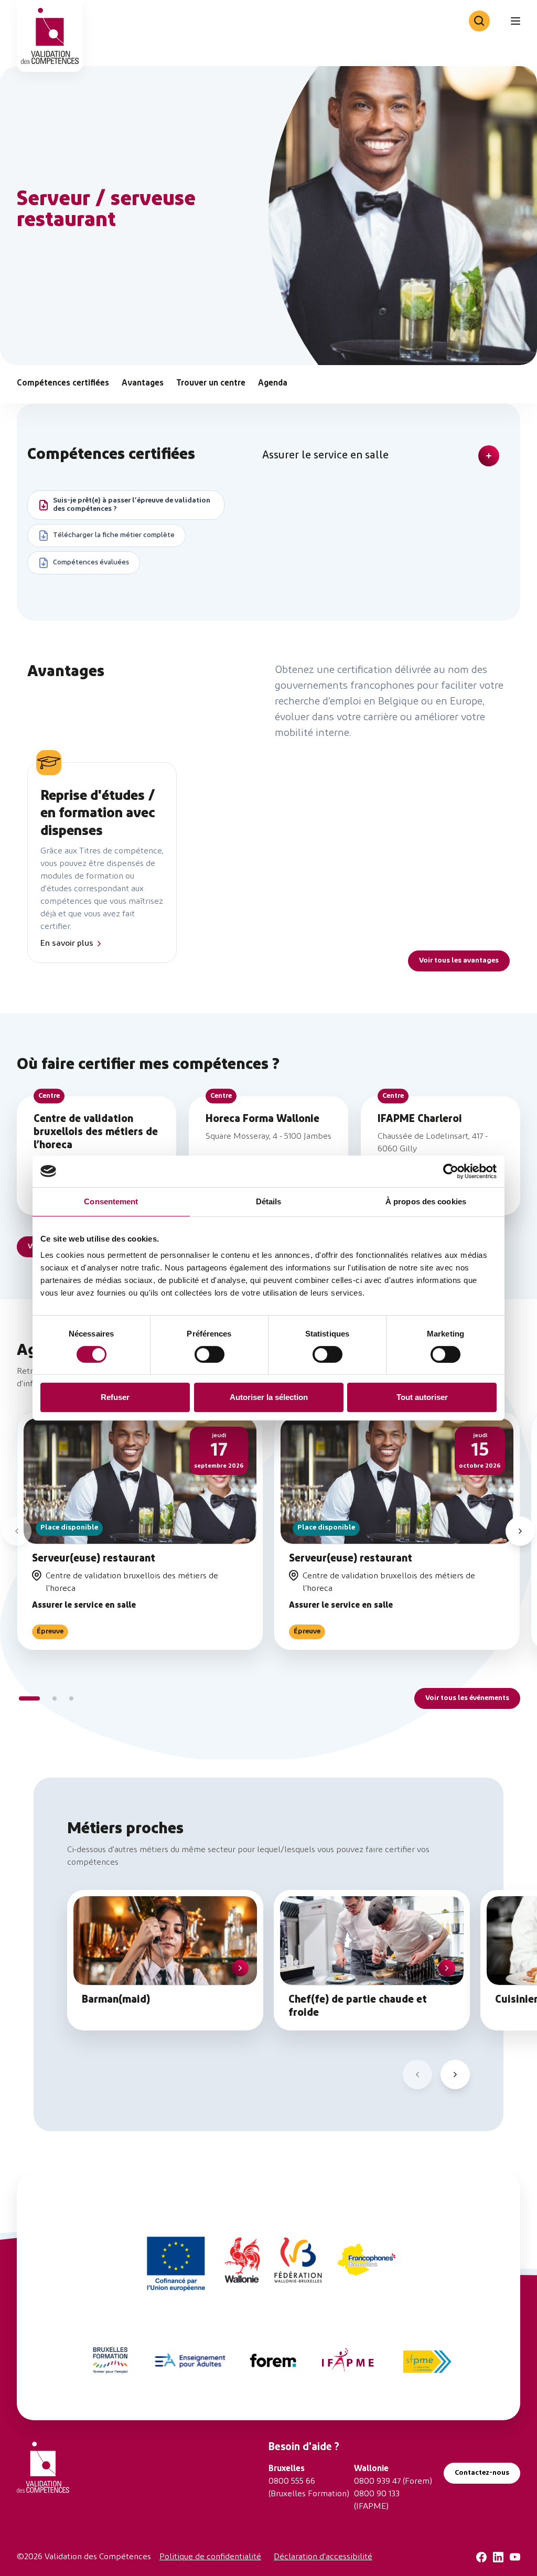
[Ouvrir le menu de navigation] (515, 21)
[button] (17, 1531)
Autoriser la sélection (269, 1397)
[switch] (210, 1354)
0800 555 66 (292, 2482)
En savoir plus (67, 944)
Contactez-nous (482, 2473)
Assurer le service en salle (325, 456)
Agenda (273, 383)
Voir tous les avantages (459, 961)
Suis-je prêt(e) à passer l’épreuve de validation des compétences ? (132, 505)
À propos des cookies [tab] (426, 1201)
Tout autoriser (422, 1397)
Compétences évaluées (91, 563)
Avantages (143, 383)
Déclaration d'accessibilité (323, 2557)
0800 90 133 (377, 2494)
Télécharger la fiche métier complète (114, 535)
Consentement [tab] (111, 1201)
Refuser (115, 1397)
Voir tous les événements (467, 1698)
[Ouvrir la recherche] (479, 21)
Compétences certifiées (63, 383)
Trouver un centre (211, 383)
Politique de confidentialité (210, 2557)
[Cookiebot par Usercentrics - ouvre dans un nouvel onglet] (451, 1171)
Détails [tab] (269, 1201)
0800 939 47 (377, 2482)
